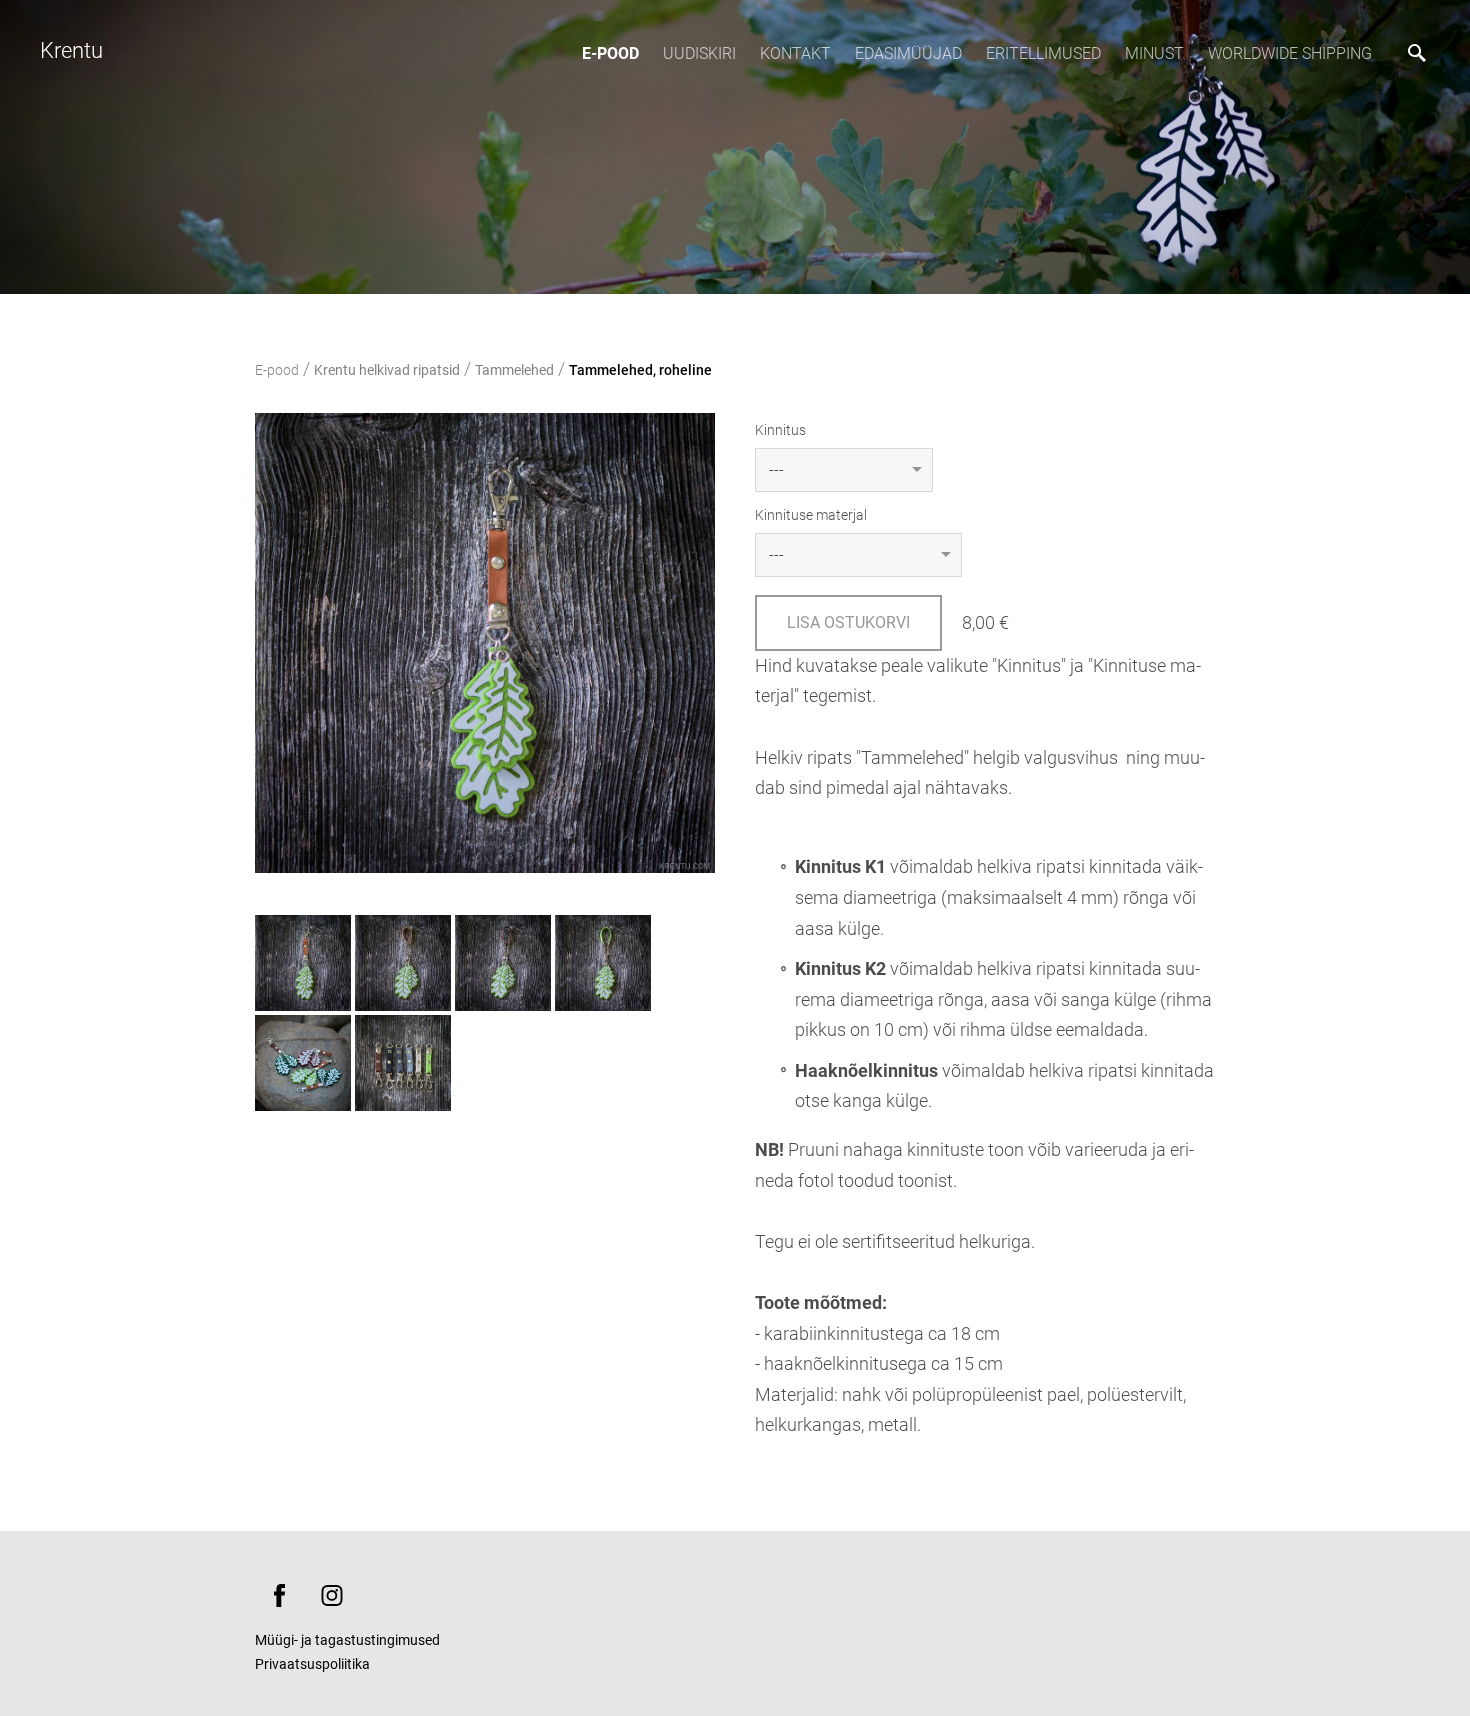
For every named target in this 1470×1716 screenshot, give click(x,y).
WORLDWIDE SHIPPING (1290, 53)
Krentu (71, 50)
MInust (1154, 53)
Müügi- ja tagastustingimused (347, 1640)
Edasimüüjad (908, 53)
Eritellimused (1043, 53)
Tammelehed (514, 370)
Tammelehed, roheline (640, 370)
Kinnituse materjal (811, 515)
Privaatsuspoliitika (312, 1664)
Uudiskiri (699, 53)
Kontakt (795, 53)
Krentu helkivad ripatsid (387, 370)
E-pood (610, 53)
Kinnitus (780, 430)
